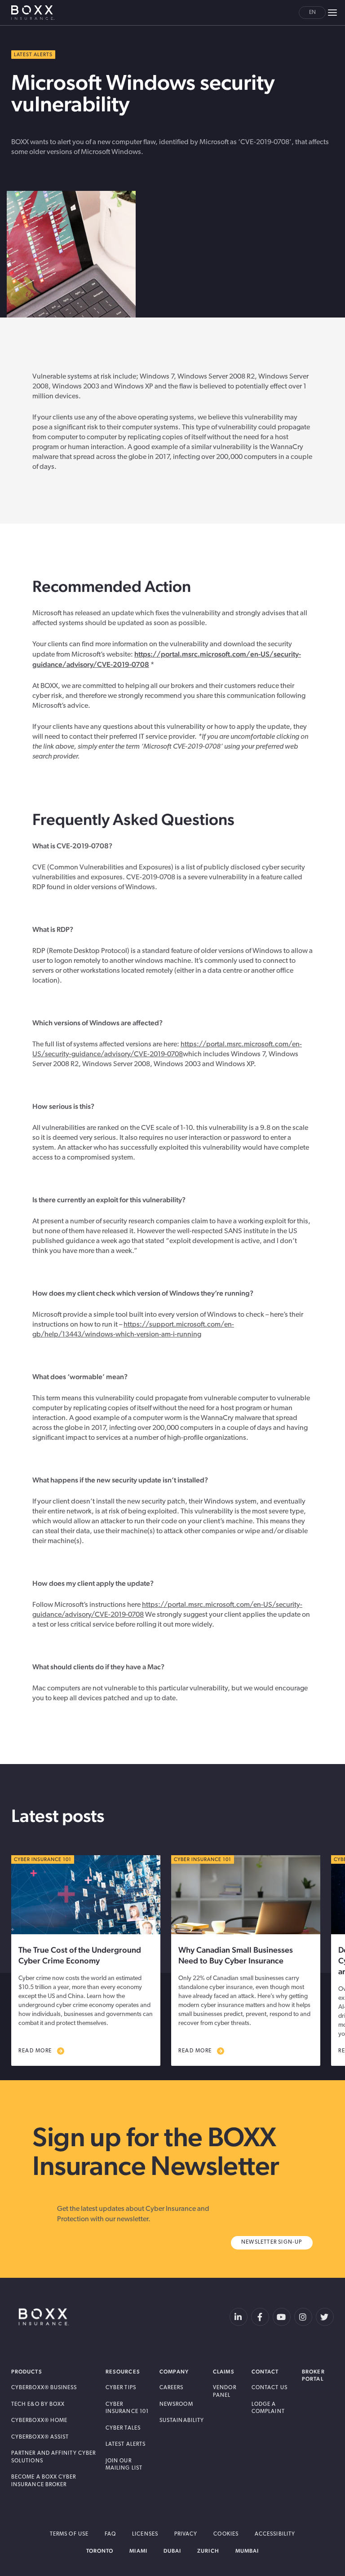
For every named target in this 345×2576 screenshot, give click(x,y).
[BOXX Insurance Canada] (44, 2317)
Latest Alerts (126, 2444)
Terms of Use (69, 2534)
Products (27, 2372)
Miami (138, 2551)
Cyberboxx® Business (44, 2388)
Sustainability (182, 2421)
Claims (223, 2372)
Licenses (145, 2534)
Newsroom (176, 2404)
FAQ (110, 2534)
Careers (172, 2388)
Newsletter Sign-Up (272, 2242)
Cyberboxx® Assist (40, 2437)
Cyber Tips (121, 2388)
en (312, 13)
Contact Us (270, 2388)
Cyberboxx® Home (39, 2421)
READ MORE (35, 2051)
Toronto (100, 2551)
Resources (123, 2372)
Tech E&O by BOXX (38, 2404)
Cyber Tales (123, 2428)
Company (174, 2372)
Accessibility (275, 2534)
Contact (265, 2372)
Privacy (186, 2534)
